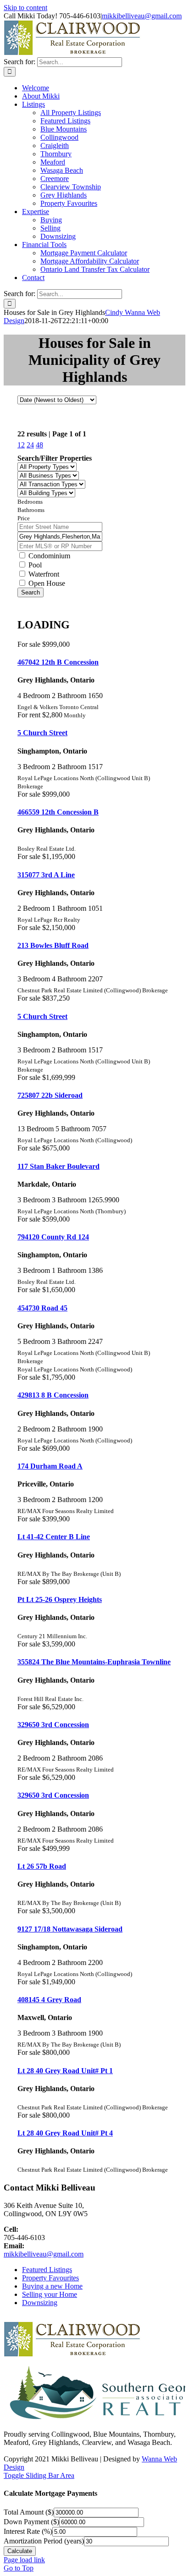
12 (21, 445)
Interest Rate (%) (28, 2531)
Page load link (24, 2560)
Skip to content (25, 8)
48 (39, 445)
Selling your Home (50, 2294)
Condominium (48, 556)
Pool (34, 565)
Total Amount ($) (29, 2512)
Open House (46, 583)
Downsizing (40, 2303)
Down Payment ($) (31, 2522)
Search (31, 592)
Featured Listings (47, 2270)
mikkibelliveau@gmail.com (142, 16)
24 (30, 445)
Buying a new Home (52, 2286)
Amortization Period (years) (44, 2541)
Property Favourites (50, 2278)
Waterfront (43, 574)
